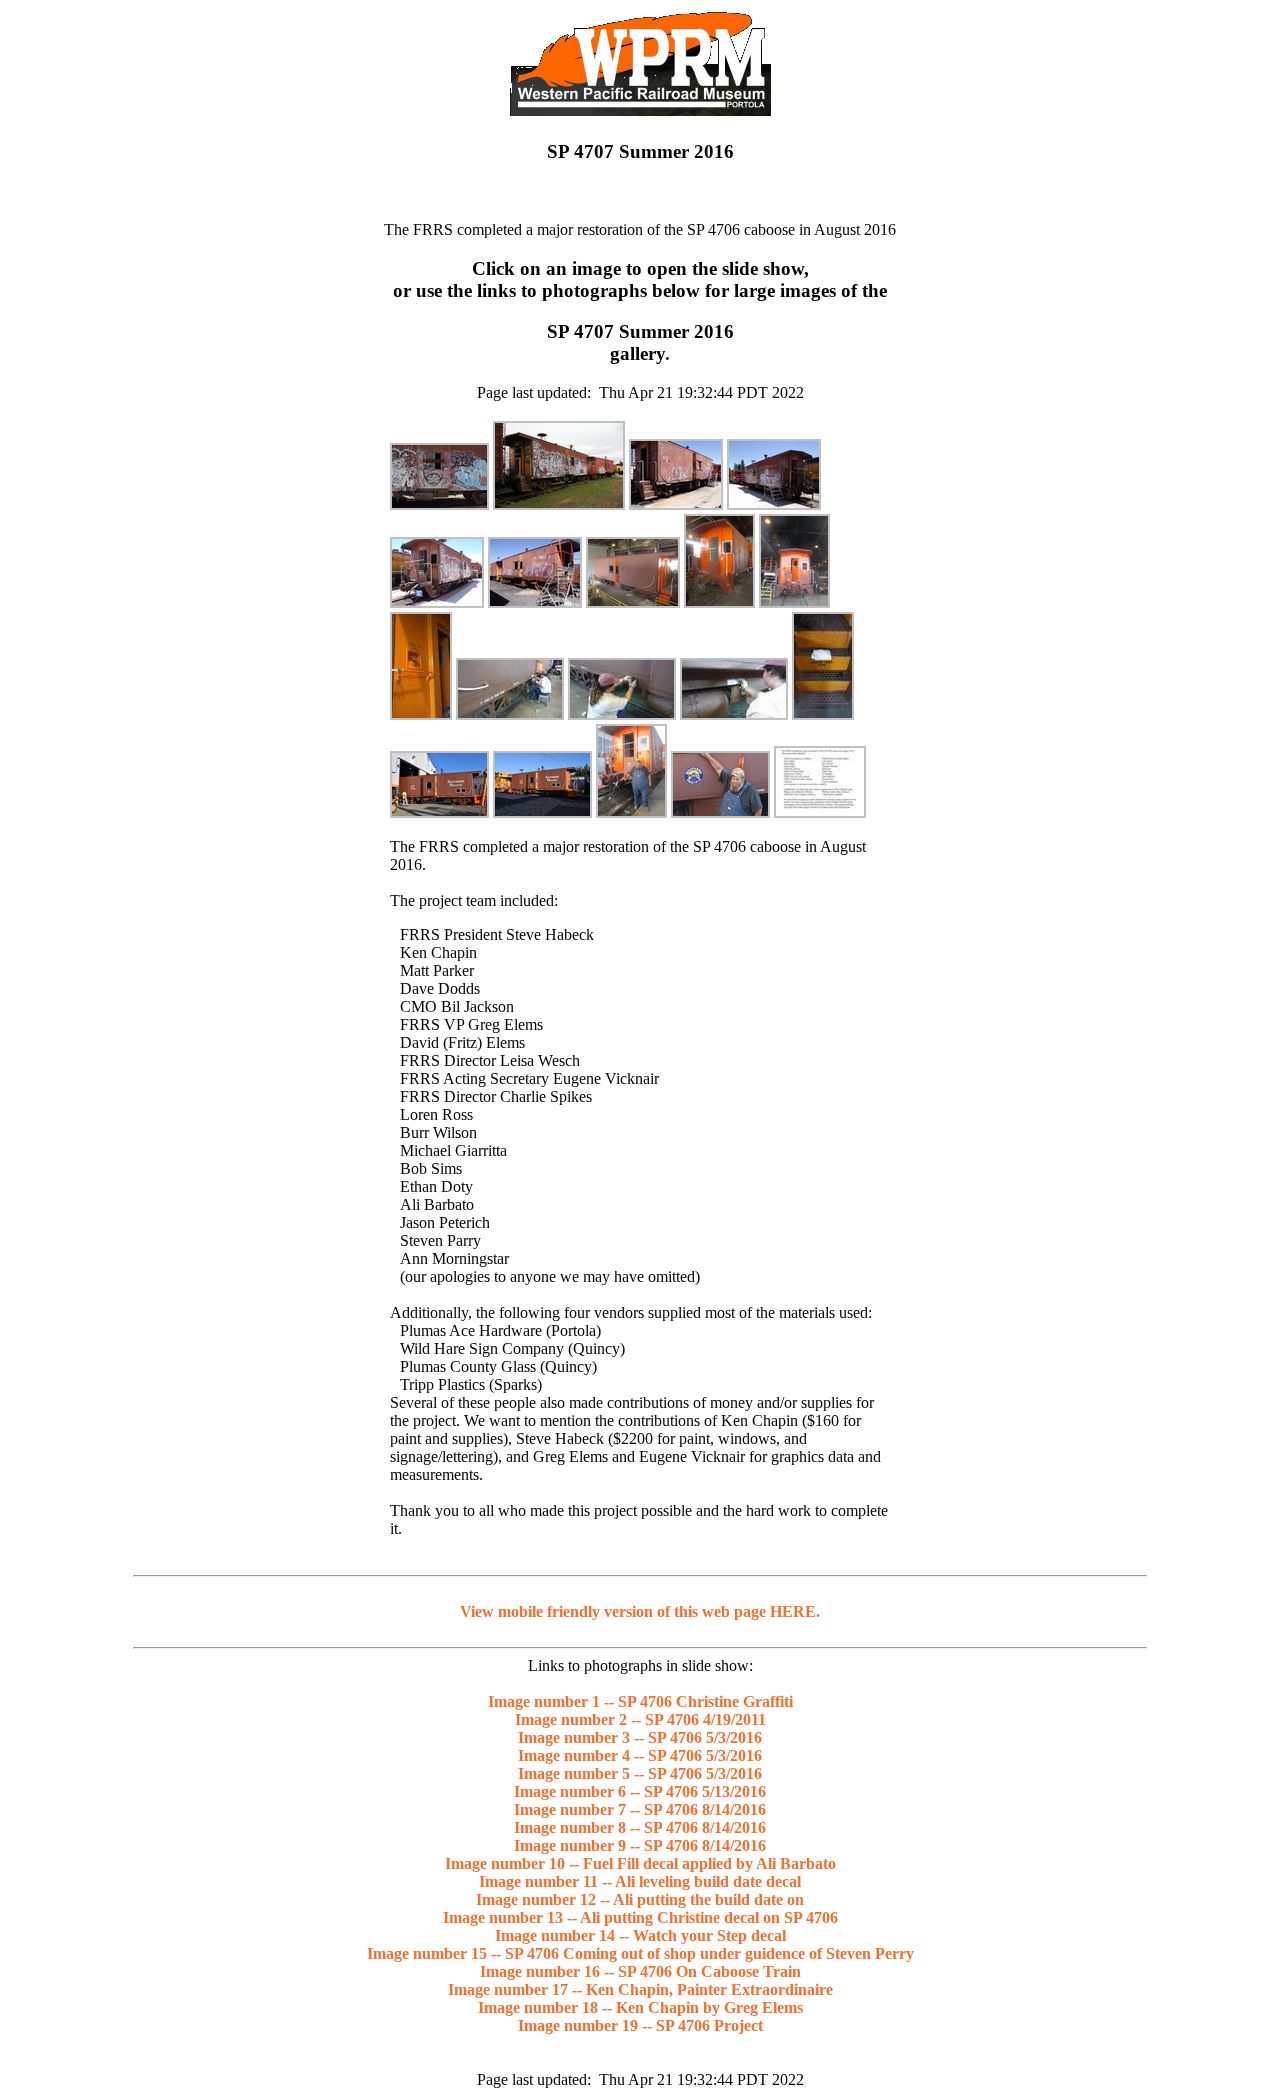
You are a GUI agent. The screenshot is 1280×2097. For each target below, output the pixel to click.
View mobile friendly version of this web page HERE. (640, 1611)
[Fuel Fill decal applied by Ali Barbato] (421, 714)
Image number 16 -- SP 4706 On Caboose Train (640, 1971)
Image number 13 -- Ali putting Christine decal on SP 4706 (640, 1917)
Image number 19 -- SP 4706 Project (640, 2025)
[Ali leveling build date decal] (510, 714)
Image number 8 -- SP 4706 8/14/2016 (640, 1827)
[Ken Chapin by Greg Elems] (720, 812)
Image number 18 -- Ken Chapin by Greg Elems (640, 2007)
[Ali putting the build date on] (622, 714)
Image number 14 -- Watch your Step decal (640, 1935)
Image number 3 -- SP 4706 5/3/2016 (640, 1737)
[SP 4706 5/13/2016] (535, 602)
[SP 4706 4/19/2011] (559, 504)
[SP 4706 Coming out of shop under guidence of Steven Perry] (439, 812)
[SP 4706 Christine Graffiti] (439, 504)
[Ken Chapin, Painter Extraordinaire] (631, 812)
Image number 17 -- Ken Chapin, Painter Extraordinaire (640, 1989)
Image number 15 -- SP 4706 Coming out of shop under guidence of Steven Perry (640, 1953)
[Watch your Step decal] (823, 714)
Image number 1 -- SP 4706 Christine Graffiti (640, 1701)
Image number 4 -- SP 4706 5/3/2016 (640, 1755)
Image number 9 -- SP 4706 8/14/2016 (640, 1845)
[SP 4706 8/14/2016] (633, 602)
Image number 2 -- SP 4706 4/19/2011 (640, 1719)
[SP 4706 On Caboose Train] (542, 812)
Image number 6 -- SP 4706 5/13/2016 (640, 1791)
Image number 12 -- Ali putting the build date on (640, 1899)
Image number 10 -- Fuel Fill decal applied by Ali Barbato (640, 1863)
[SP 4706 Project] (820, 812)
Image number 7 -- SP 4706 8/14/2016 (640, 1809)
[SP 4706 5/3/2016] (676, 504)
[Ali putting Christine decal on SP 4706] (734, 714)
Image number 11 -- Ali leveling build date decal (640, 1881)
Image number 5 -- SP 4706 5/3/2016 (640, 1773)
